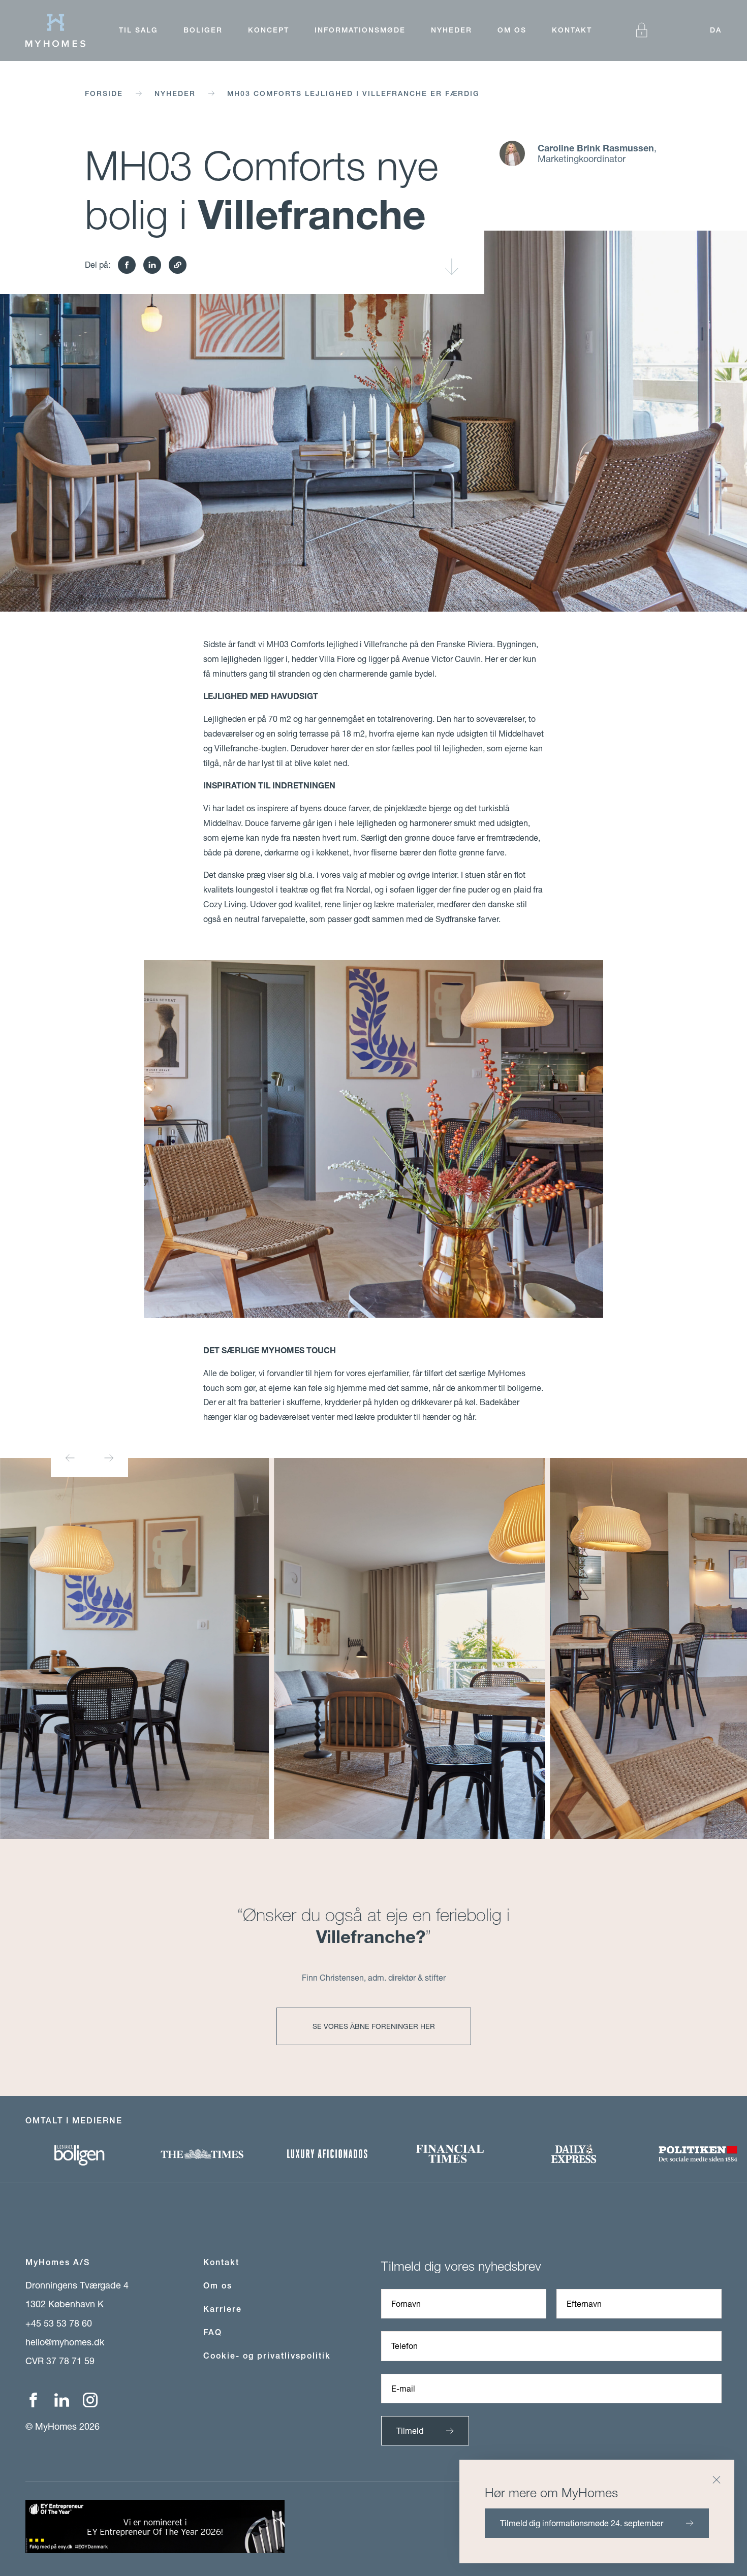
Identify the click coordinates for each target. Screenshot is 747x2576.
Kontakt (572, 30)
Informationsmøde (360, 30)
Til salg (138, 30)
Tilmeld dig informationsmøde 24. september (582, 2523)
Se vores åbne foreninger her (374, 2026)
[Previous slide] (70, 1458)
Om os (512, 30)
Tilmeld (410, 2430)
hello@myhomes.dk (65, 2342)
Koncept (269, 30)
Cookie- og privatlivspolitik (267, 2356)
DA (716, 30)
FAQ (213, 2332)
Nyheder (452, 30)
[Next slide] (109, 1458)
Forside (104, 93)
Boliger (203, 30)
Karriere (223, 2309)
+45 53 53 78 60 (59, 2323)
